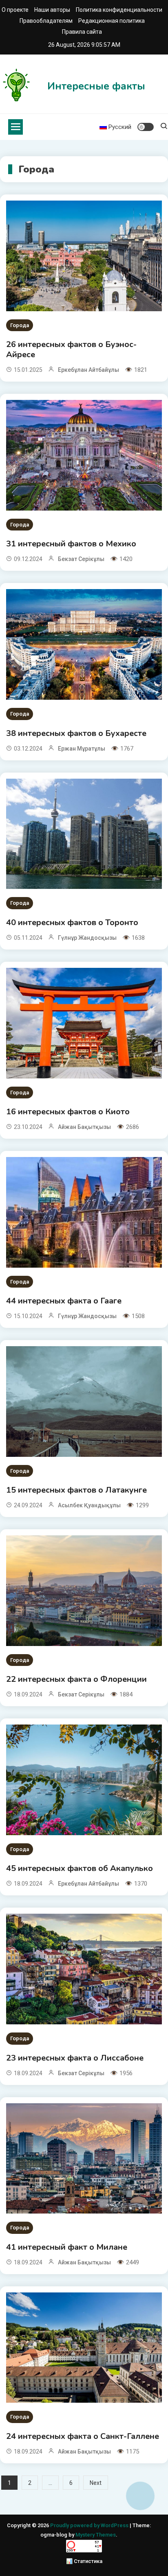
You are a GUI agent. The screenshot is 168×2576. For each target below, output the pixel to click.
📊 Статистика (84, 2561)
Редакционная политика (112, 21)
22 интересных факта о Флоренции (76, 1679)
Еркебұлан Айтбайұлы (88, 370)
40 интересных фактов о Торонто (72, 922)
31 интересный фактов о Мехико (71, 544)
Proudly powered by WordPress (90, 2525)
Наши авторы (52, 10)
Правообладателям (46, 21)
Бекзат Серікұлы (81, 559)
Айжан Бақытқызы (84, 1127)
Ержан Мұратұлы (82, 749)
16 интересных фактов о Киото (68, 1112)
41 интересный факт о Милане (67, 2247)
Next (96, 2483)
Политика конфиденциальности (119, 10)
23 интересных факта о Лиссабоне (75, 2058)
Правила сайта (82, 32)
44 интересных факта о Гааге (64, 1301)
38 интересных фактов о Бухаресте (76, 733)
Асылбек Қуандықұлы (89, 1505)
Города (20, 325)
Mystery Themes (96, 2535)
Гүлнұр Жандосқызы (87, 938)
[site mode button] (146, 127)
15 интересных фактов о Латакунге (76, 1490)
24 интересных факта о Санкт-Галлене (83, 2436)
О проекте (15, 10)
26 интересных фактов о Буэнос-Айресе (71, 349)
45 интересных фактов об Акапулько (80, 1868)
